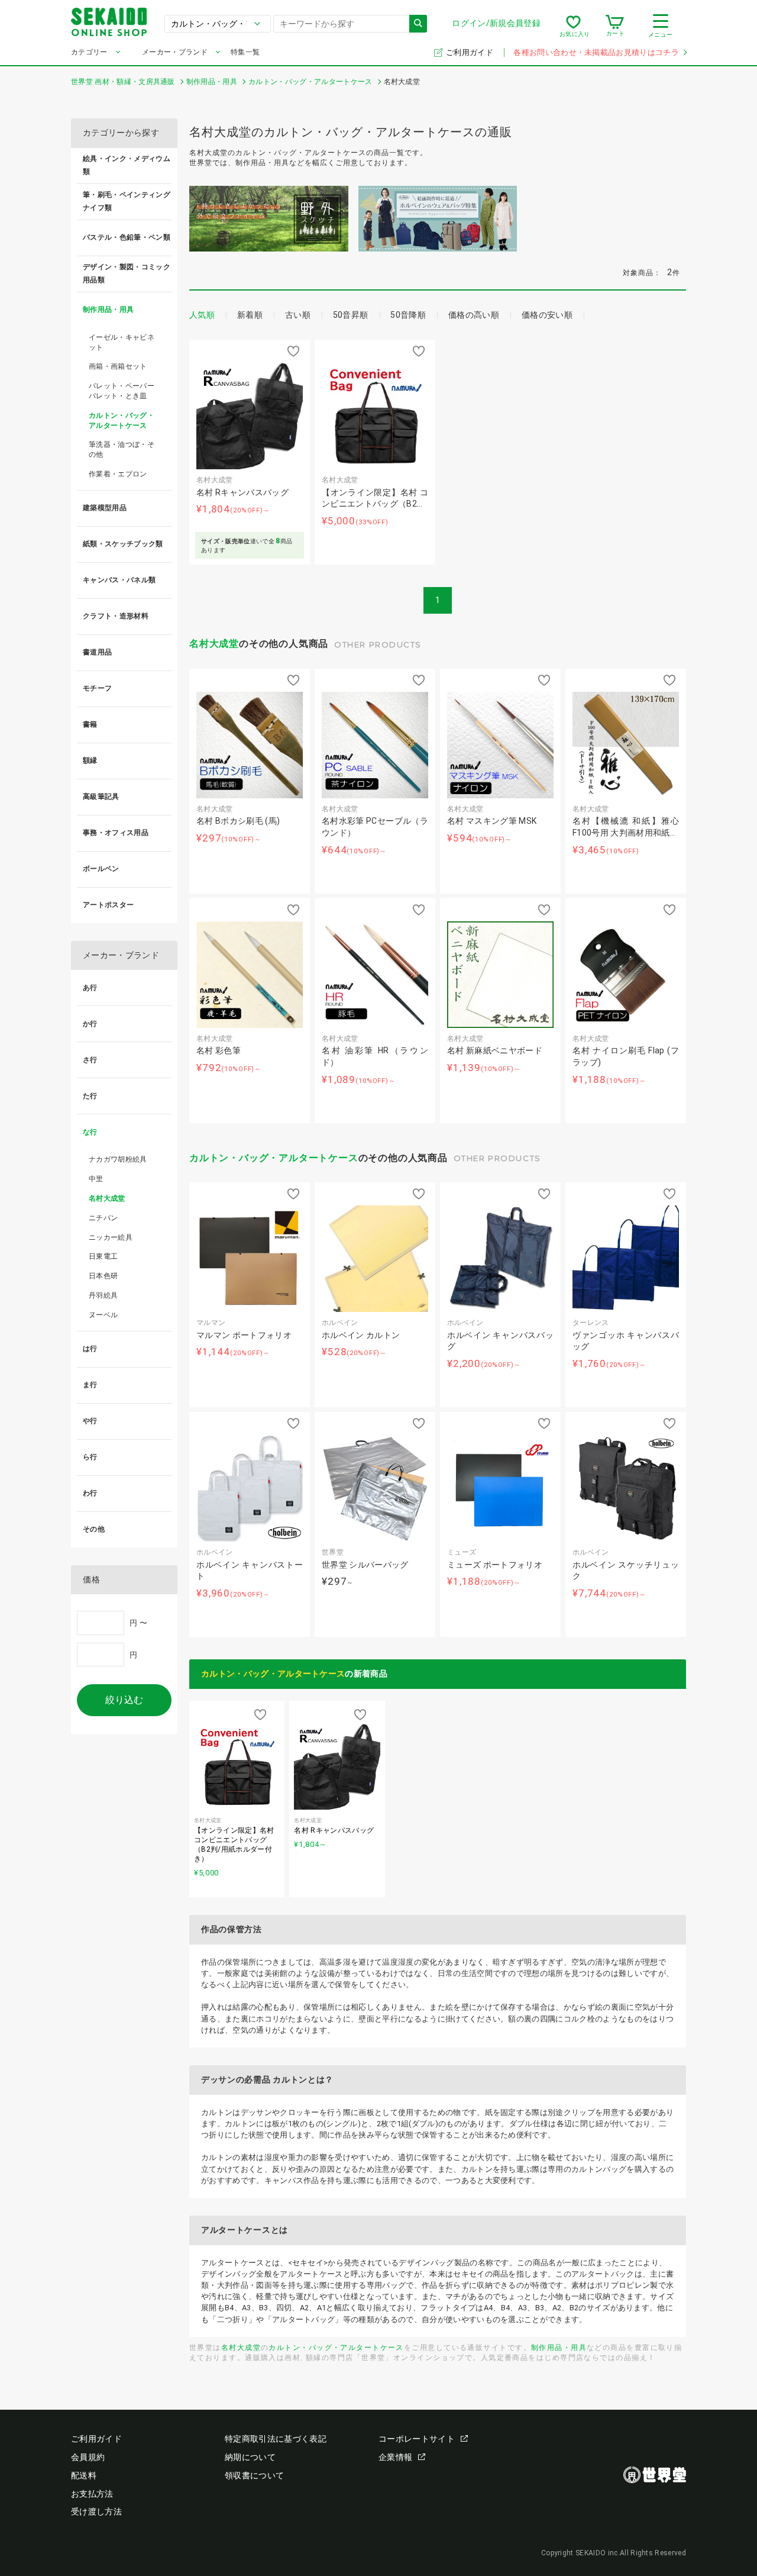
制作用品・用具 (559, 2347)
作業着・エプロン (118, 474)
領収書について (254, 2475)
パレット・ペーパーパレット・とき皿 (122, 391)
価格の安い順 (547, 315)
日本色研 (103, 1276)
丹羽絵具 (103, 1295)
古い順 (298, 315)
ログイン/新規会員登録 (496, 23)
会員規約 (88, 2457)
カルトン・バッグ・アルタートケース (274, 1158)
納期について (250, 2457)
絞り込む (124, 1700)
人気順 (202, 315)
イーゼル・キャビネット (122, 342)
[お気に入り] (573, 26)
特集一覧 (245, 52)
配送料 (84, 2475)
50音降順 (408, 315)
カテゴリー (89, 52)
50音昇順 (351, 315)
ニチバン (103, 1218)
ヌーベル (103, 1315)
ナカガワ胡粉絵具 (118, 1159)
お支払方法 (92, 2494)
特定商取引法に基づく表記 (276, 2439)
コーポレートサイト (417, 2439)
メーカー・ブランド (175, 52)
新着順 (250, 315)
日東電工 (103, 1256)
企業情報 (395, 2457)
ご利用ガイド (470, 52)
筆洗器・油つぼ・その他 (122, 449)
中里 (96, 1179)
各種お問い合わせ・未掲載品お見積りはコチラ (596, 52)
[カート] (615, 26)
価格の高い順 (474, 315)
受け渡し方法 (96, 2511)
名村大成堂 (214, 644)
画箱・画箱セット (118, 366)
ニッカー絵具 (111, 1237)
